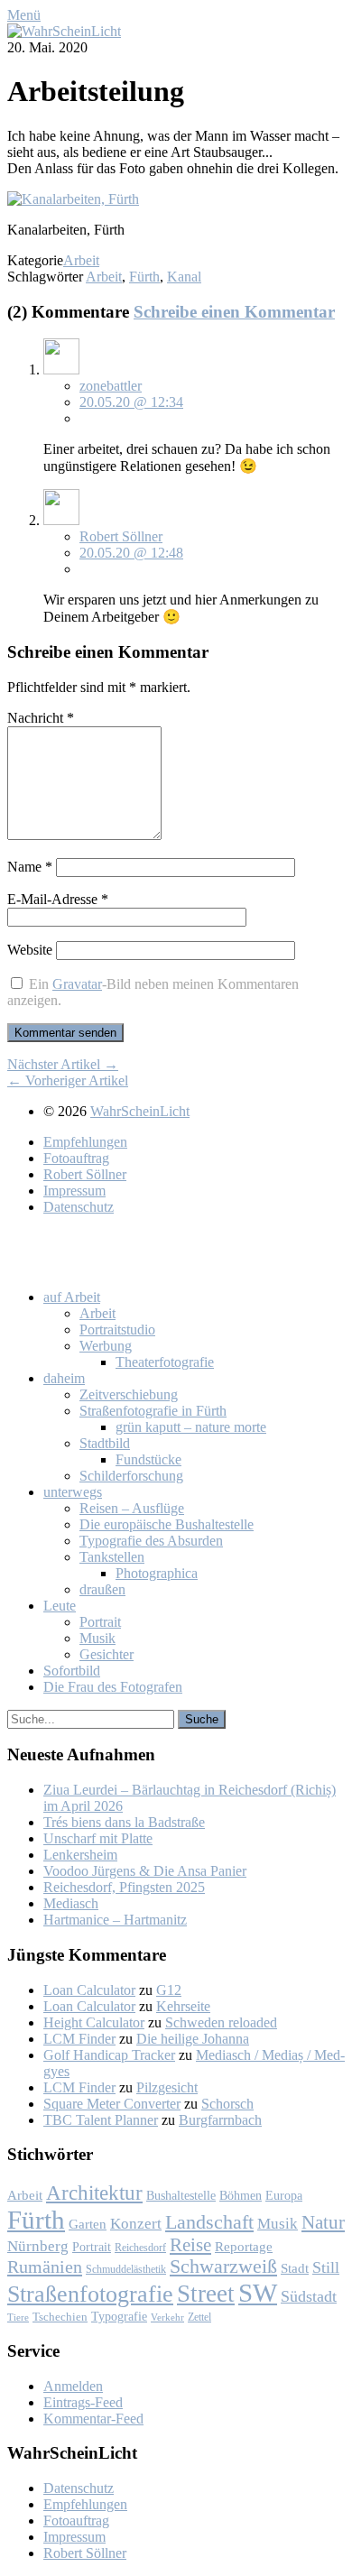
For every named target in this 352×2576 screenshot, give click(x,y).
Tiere (18, 2317)
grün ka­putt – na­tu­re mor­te (191, 1427)
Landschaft (209, 2222)
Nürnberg (38, 2246)
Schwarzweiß (223, 2267)
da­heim (64, 1378)
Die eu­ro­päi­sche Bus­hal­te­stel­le (167, 1524)
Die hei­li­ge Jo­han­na (193, 2039)
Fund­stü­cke (148, 1459)
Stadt (295, 2268)
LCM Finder (79, 2039)
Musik (278, 2224)
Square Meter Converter (112, 2104)
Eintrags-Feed (83, 2402)
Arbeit (81, 260)
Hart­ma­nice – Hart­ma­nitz (115, 1920)
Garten (88, 2224)
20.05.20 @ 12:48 (131, 553)
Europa (284, 2195)
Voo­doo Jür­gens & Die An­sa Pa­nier (145, 1871)
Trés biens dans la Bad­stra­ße (124, 1822)
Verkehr (167, 2317)
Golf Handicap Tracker (109, 2055)
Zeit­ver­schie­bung (129, 1394)
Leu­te (60, 1606)
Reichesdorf (140, 2248)
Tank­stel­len (112, 1557)
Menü (24, 15)
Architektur (94, 2193)
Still (326, 2267)
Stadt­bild (105, 1443)
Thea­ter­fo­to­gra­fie (165, 1362)
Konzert (136, 2224)
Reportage (244, 2246)
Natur (323, 2222)
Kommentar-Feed (93, 2419)
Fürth (144, 277)
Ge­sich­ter (107, 1654)
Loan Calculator (89, 1990)
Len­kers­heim (80, 1855)
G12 (169, 1990)
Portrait (92, 2247)
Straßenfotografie (90, 2294)
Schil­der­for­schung (131, 1476)
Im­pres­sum (74, 1191)
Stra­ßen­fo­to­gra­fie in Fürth (153, 1411)
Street (206, 2294)
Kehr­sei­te (183, 2006)
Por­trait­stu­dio (117, 1330)
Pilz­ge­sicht (167, 2087)
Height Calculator (94, 2022)
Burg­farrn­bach (220, 2120)
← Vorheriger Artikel (68, 1080)
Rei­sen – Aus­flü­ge (132, 1508)
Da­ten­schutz (79, 1207)
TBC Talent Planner (101, 2120)
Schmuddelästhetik (126, 2269)
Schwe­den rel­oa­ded (221, 2022)
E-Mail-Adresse (58, 899)
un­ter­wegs (73, 1492)
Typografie (119, 2316)
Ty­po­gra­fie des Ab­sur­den (151, 1541)
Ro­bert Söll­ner (85, 1174)
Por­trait (100, 1622)
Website (30, 950)
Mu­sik (97, 1638)
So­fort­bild (72, 1671)
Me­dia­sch (71, 1903)
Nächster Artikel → (63, 1064)
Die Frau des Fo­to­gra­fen (113, 1687)
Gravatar (77, 984)
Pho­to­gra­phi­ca (157, 1573)
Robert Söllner (121, 536)
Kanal (184, 277)
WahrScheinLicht (140, 1111)
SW (258, 2293)
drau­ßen (102, 1589)
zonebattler (111, 386)
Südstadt (309, 2296)
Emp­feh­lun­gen (85, 1142)
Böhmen (241, 2195)
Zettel (199, 2317)
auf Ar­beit (72, 1297)
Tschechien (60, 2317)
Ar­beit (97, 1313)
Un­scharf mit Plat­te (98, 1838)
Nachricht (41, 718)
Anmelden (73, 2386)
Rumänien (45, 2267)
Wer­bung (106, 1346)
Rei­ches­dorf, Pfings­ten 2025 (124, 1887)
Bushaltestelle (181, 2195)
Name (30, 867)
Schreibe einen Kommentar (234, 312)
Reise (190, 2245)
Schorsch (227, 2104)
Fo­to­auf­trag (76, 1158)
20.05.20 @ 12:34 (131, 402)
